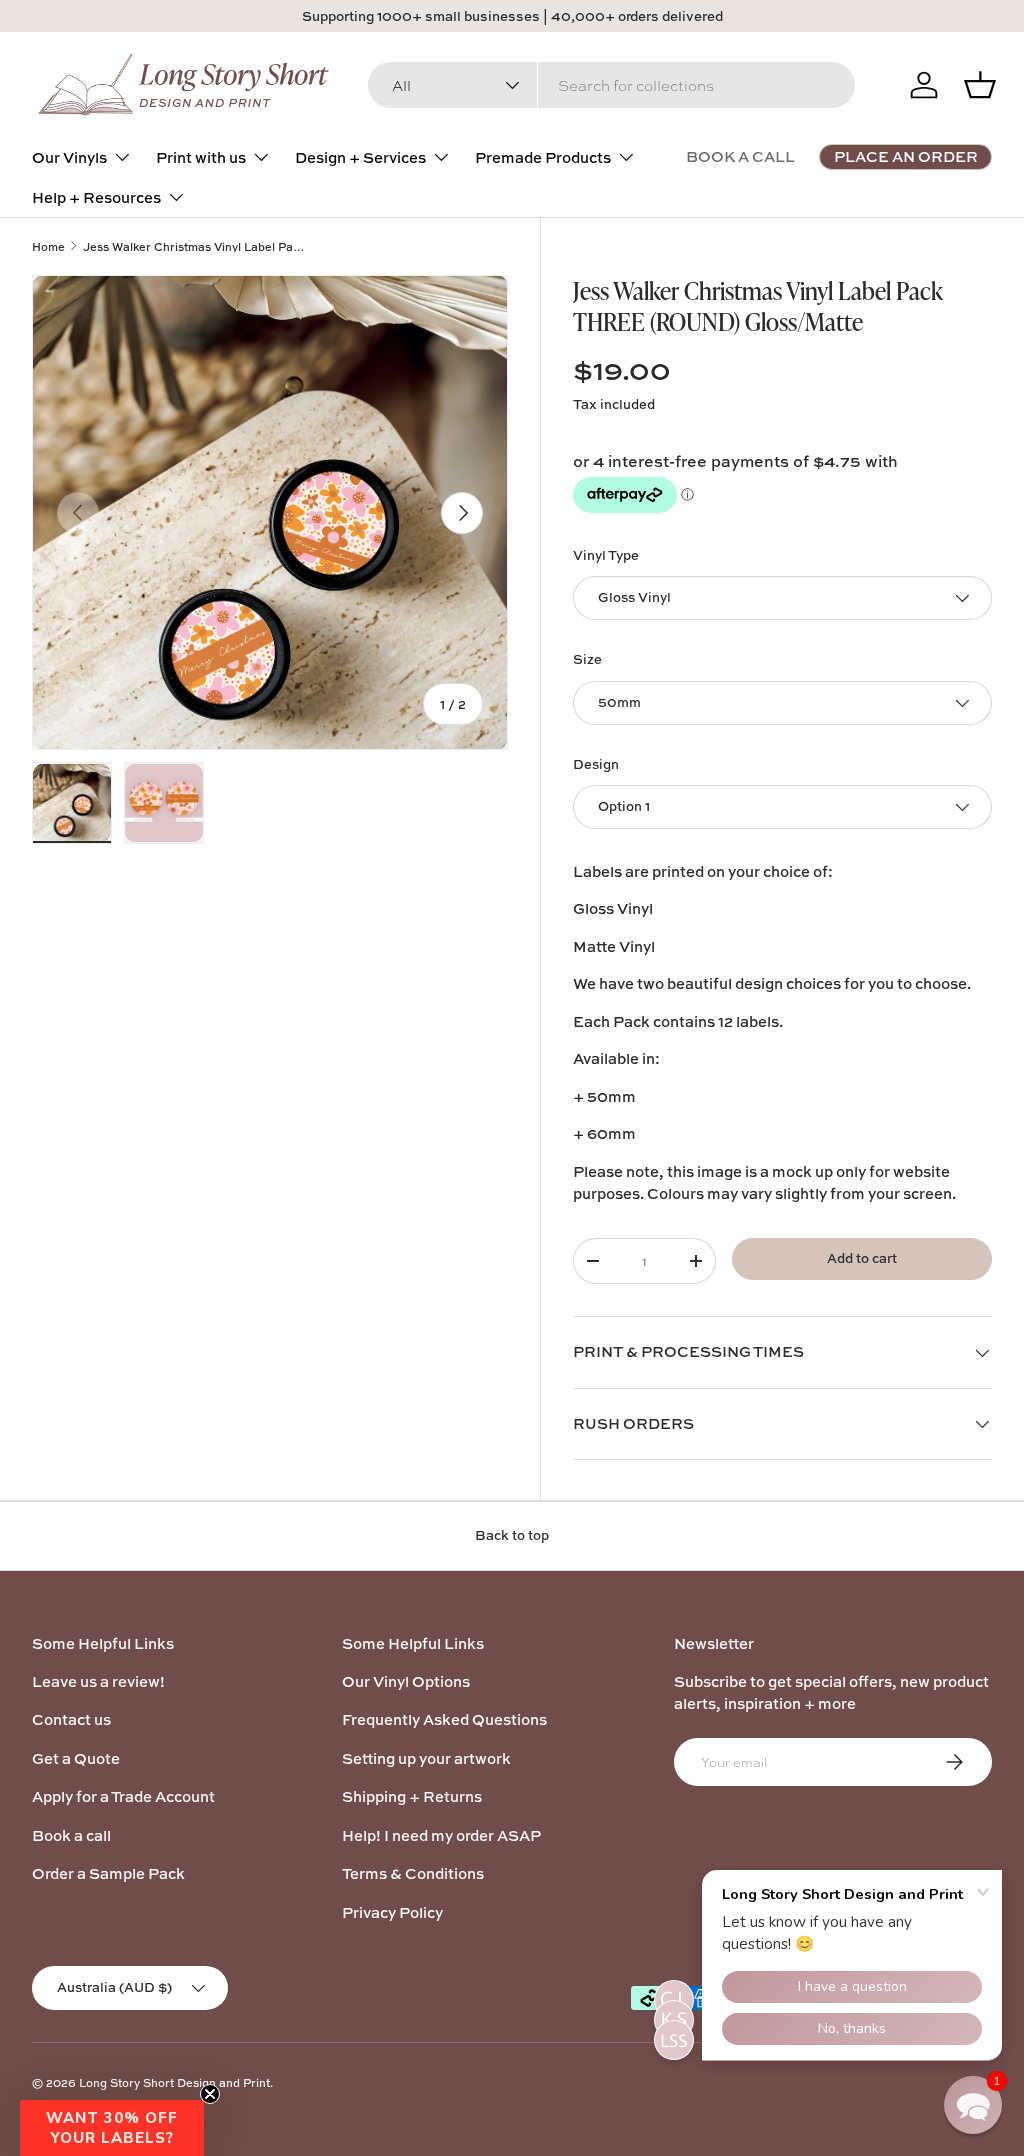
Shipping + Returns (412, 1796)
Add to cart (862, 1258)
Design (596, 764)
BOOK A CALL (740, 156)
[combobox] (611, 85)
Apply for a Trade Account (123, 1796)
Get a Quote (76, 1758)
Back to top (512, 1535)
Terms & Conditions (413, 1873)
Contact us (71, 1719)
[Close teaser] (210, 2094)
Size (587, 659)
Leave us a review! (98, 1681)
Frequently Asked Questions (444, 1719)
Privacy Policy (392, 1912)
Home (48, 246)
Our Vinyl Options (406, 1681)
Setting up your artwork (426, 1758)
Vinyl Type (606, 555)
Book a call (71, 1835)
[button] (973, 2105)
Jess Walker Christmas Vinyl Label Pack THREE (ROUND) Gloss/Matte (195, 246)
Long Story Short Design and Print (174, 2082)
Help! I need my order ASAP (441, 1835)
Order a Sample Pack (108, 1873)
